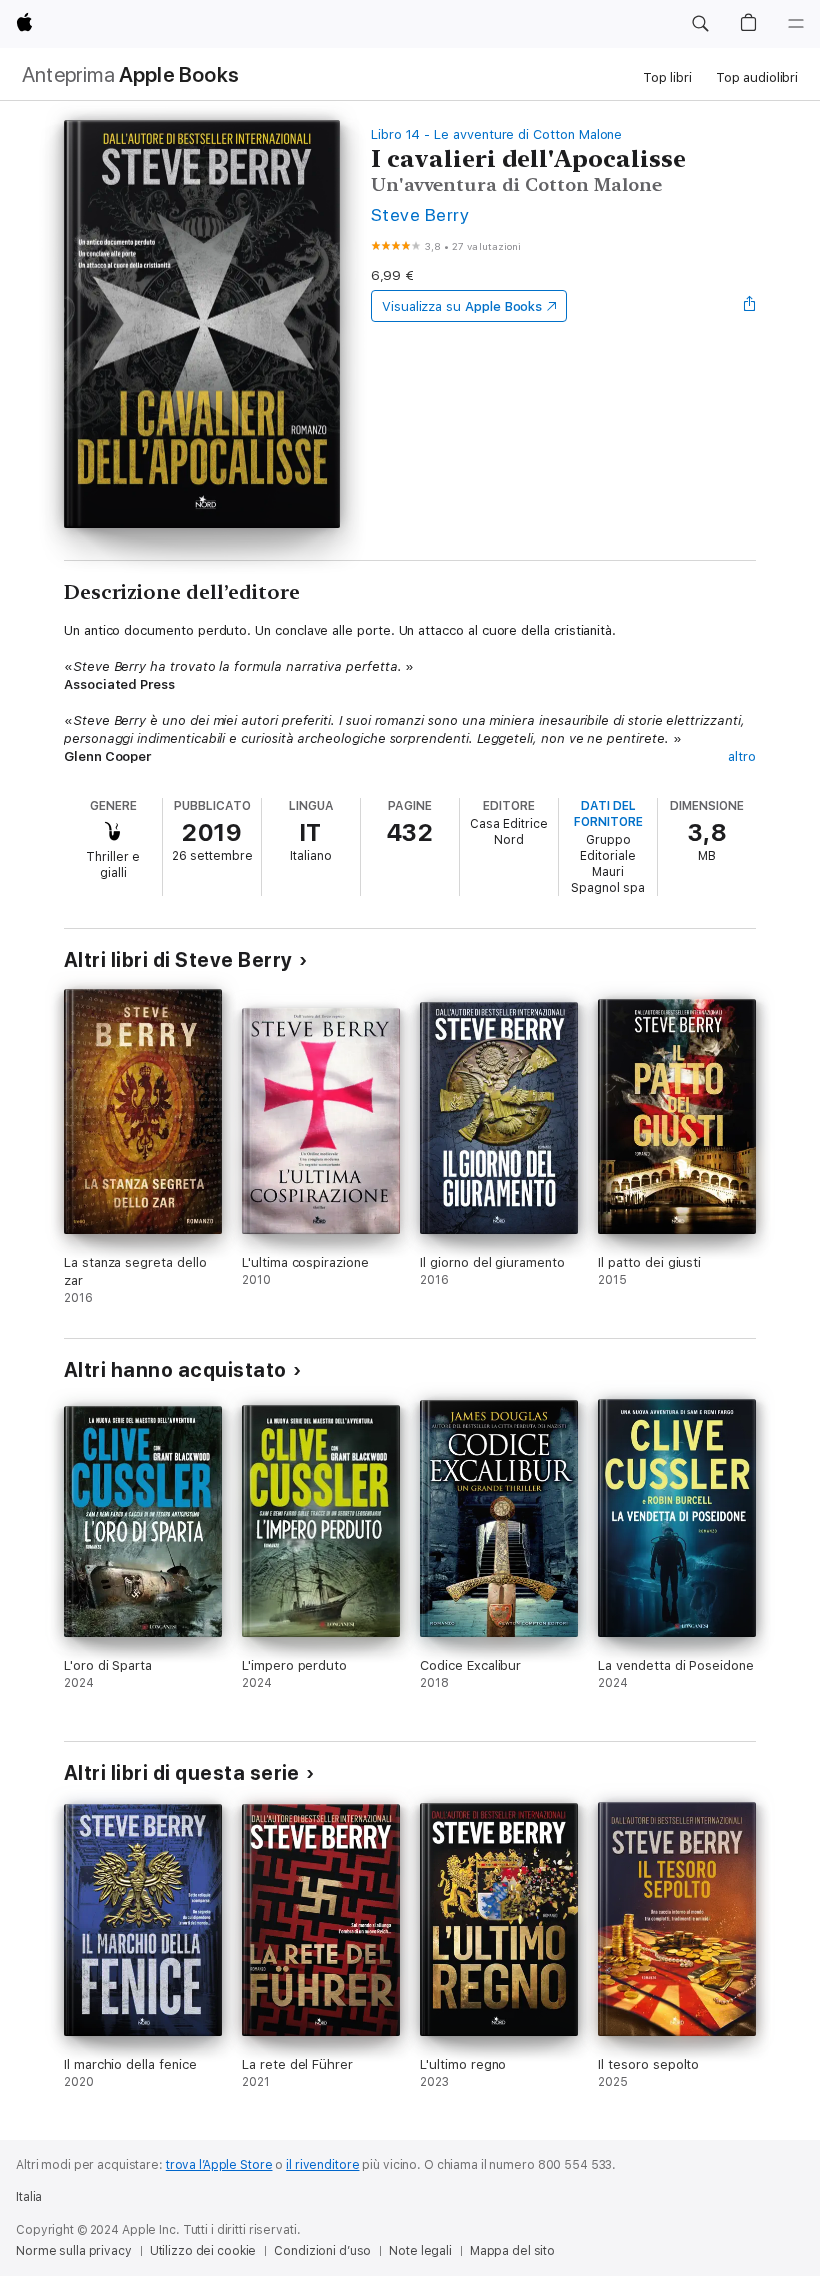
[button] (700, 24)
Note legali (420, 2251)
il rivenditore (322, 2165)
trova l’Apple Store (219, 2165)
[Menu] (796, 24)
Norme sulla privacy (74, 2251)
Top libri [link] (667, 77)
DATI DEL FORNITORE (608, 814)
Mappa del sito (512, 2251)
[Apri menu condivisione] (750, 306)
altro (742, 756)
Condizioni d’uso (322, 2251)
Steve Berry (420, 214)
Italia (29, 2197)
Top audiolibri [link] (757, 77)
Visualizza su (462, 306)
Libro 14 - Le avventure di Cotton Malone (496, 134)
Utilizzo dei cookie (203, 2251)
